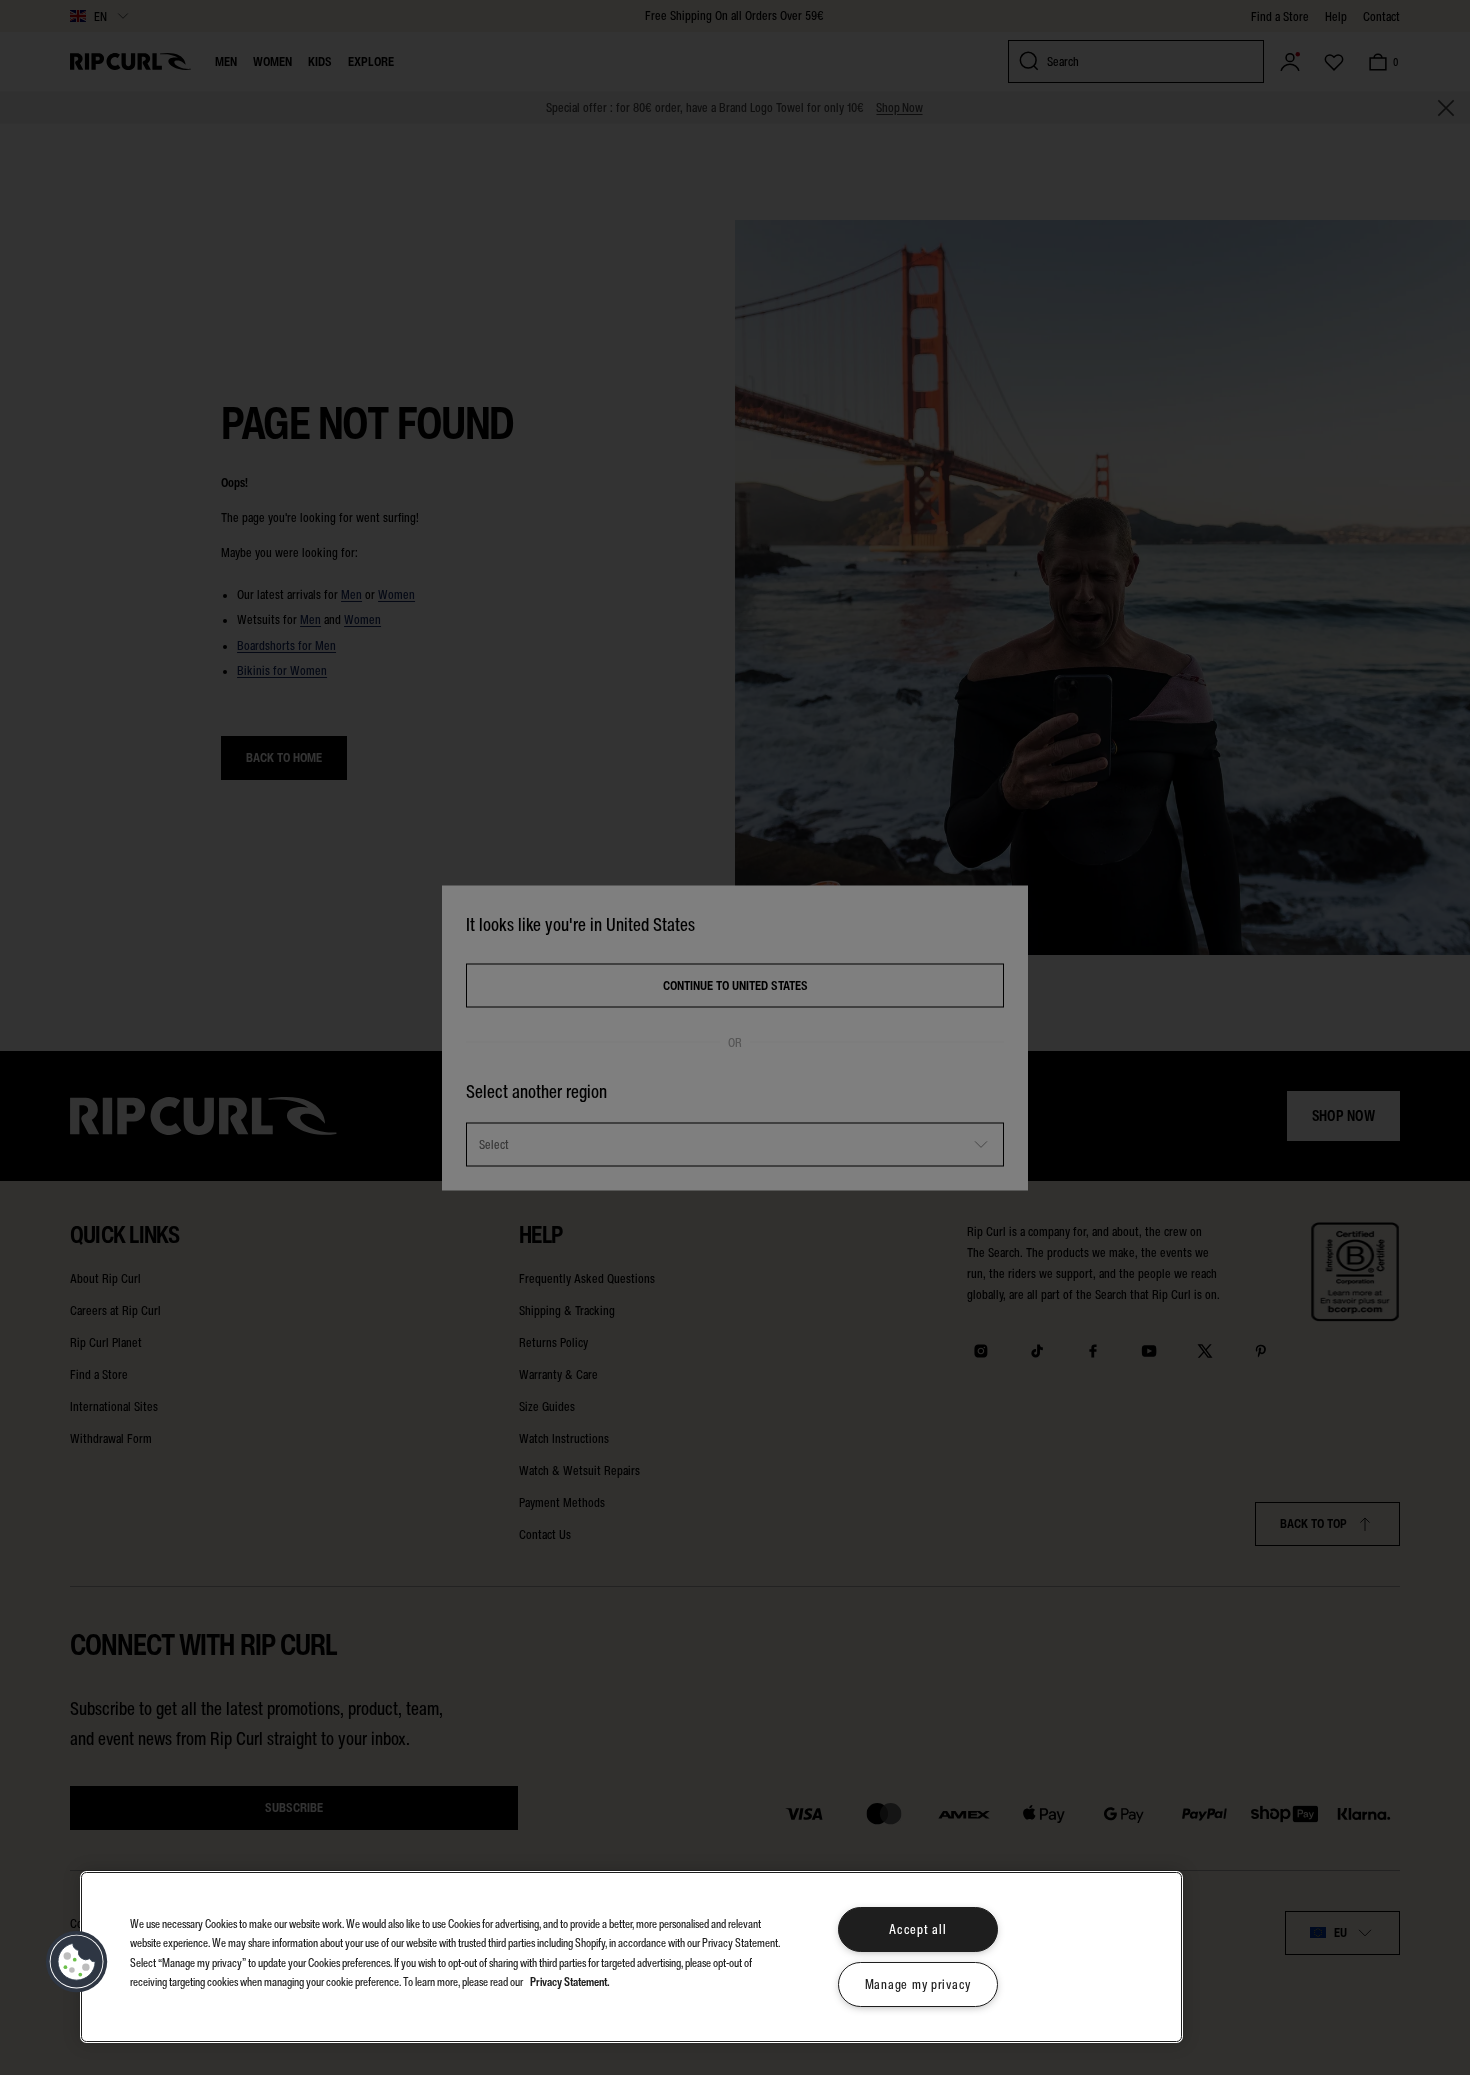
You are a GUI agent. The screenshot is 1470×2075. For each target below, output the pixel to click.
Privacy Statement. (570, 1980)
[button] (77, 1962)
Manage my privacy (918, 1984)
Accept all (917, 1929)
